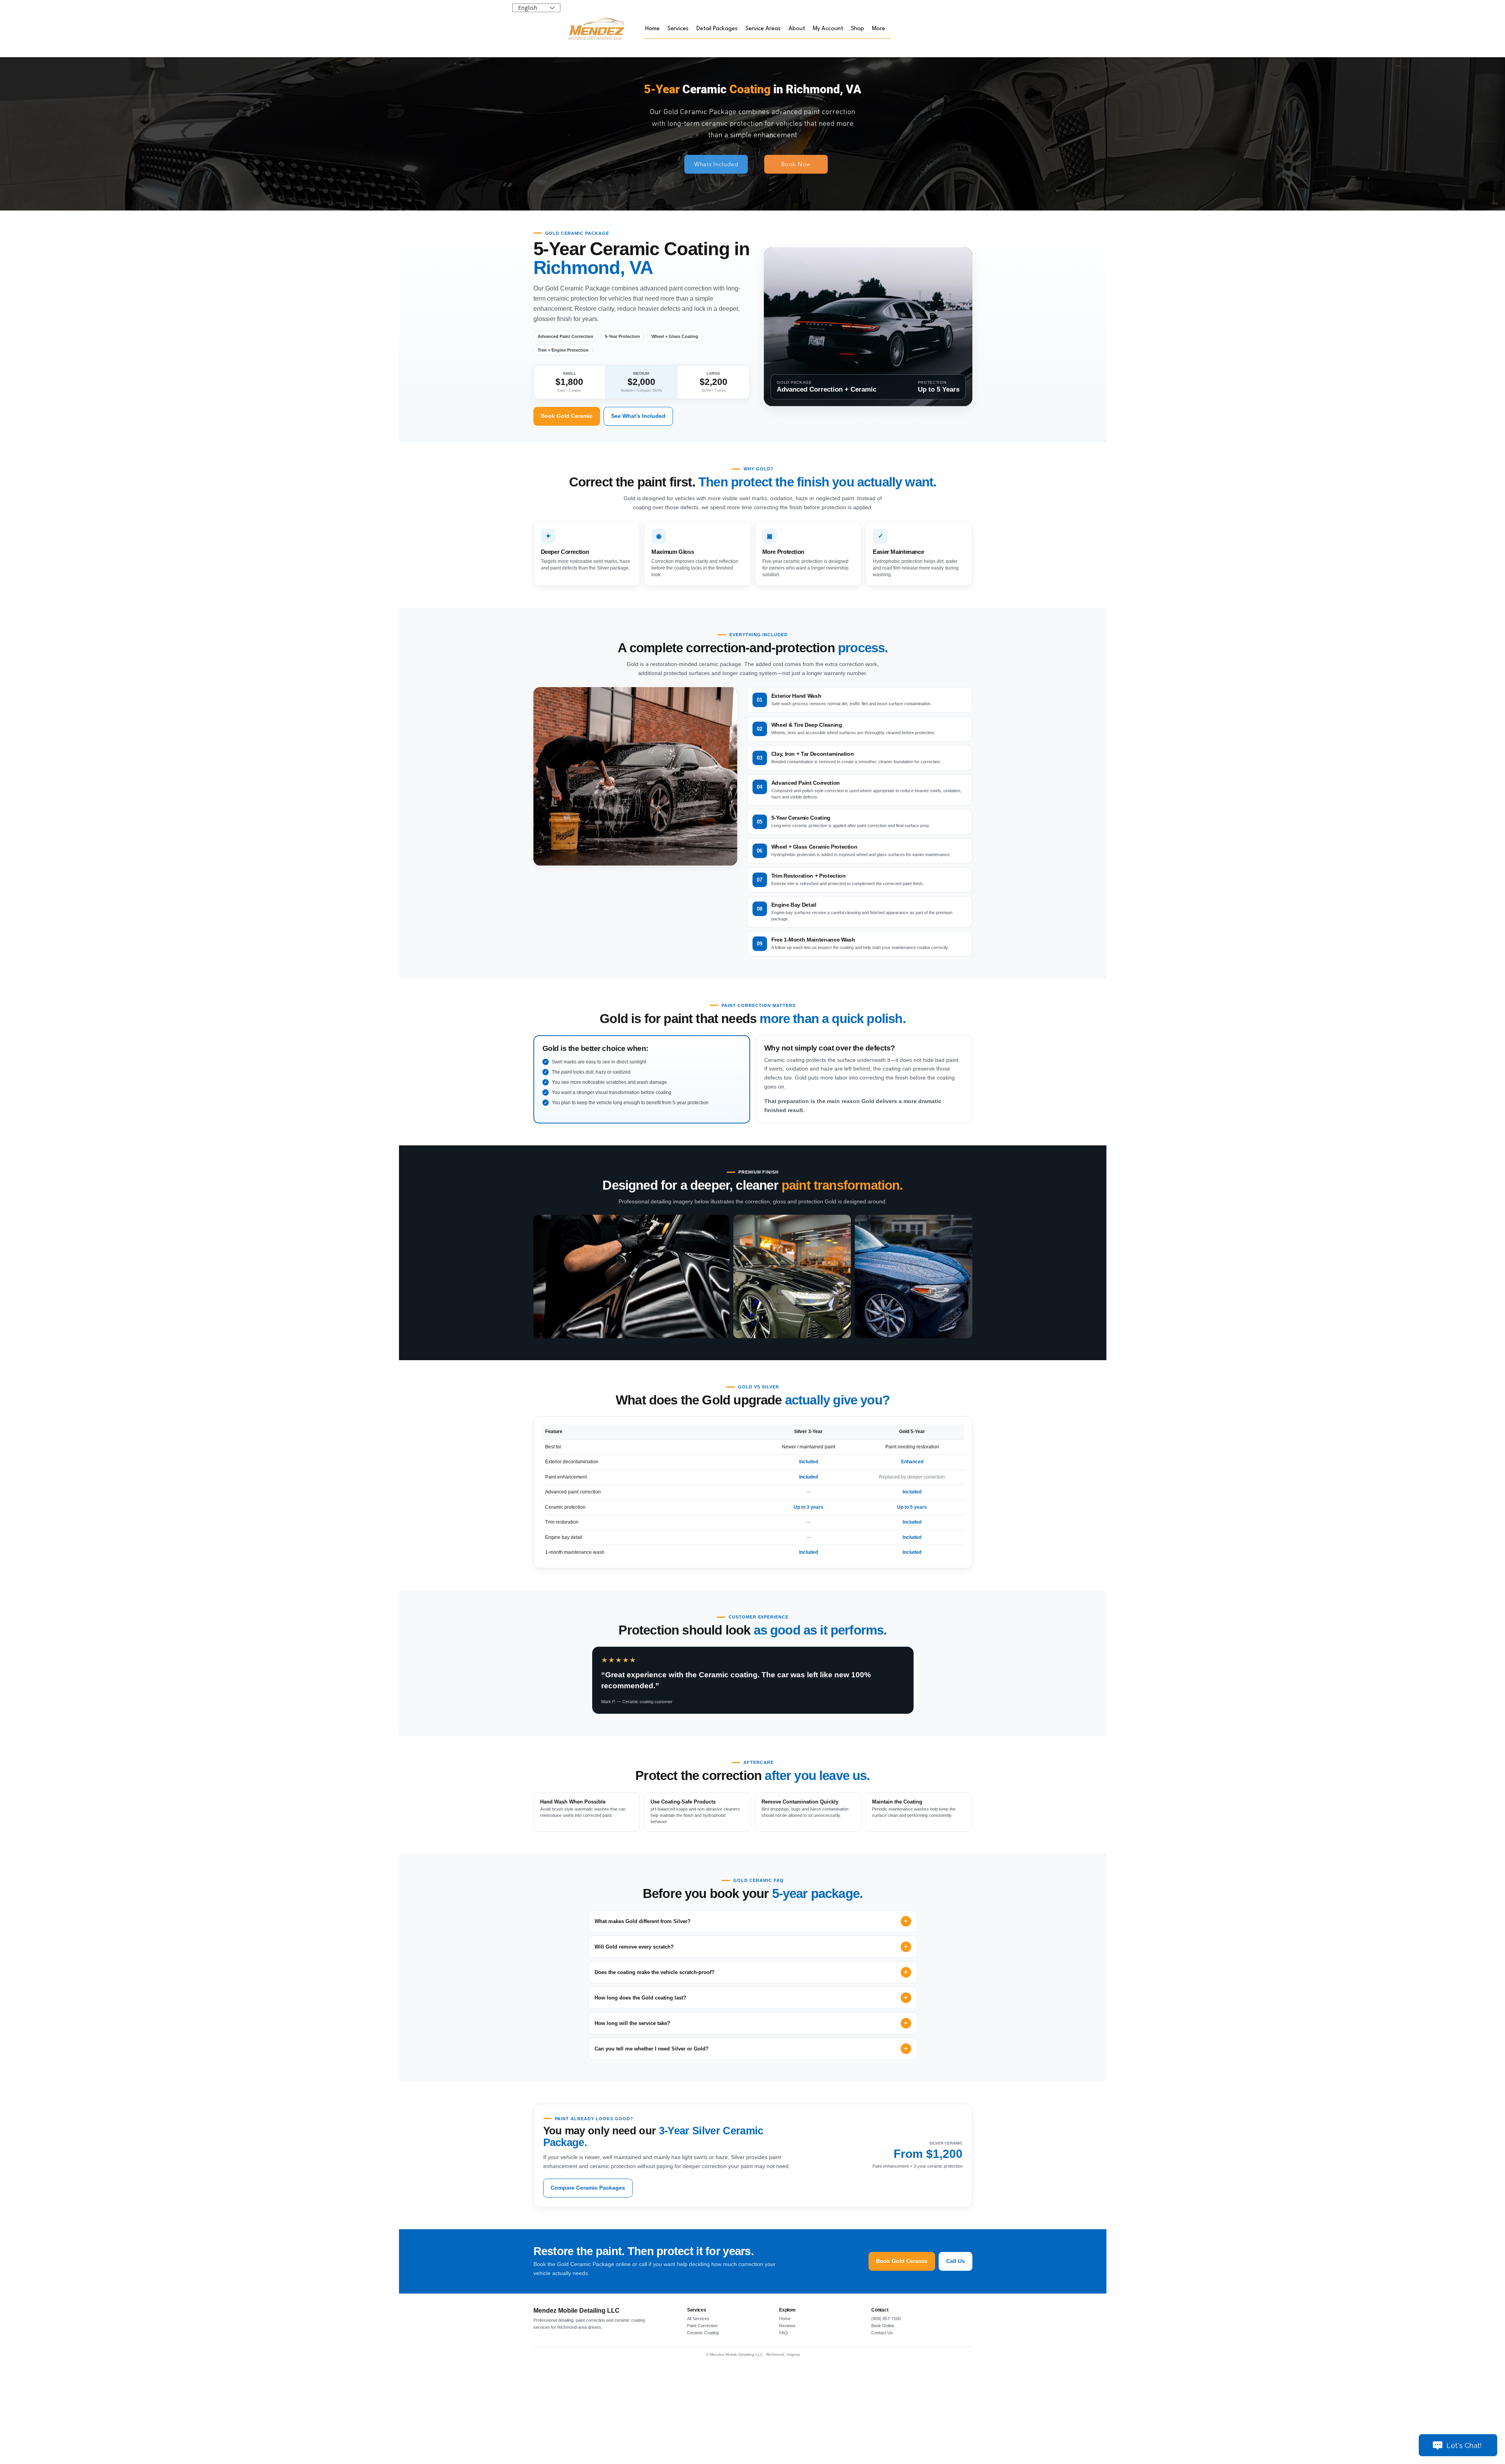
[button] (678, 29)
